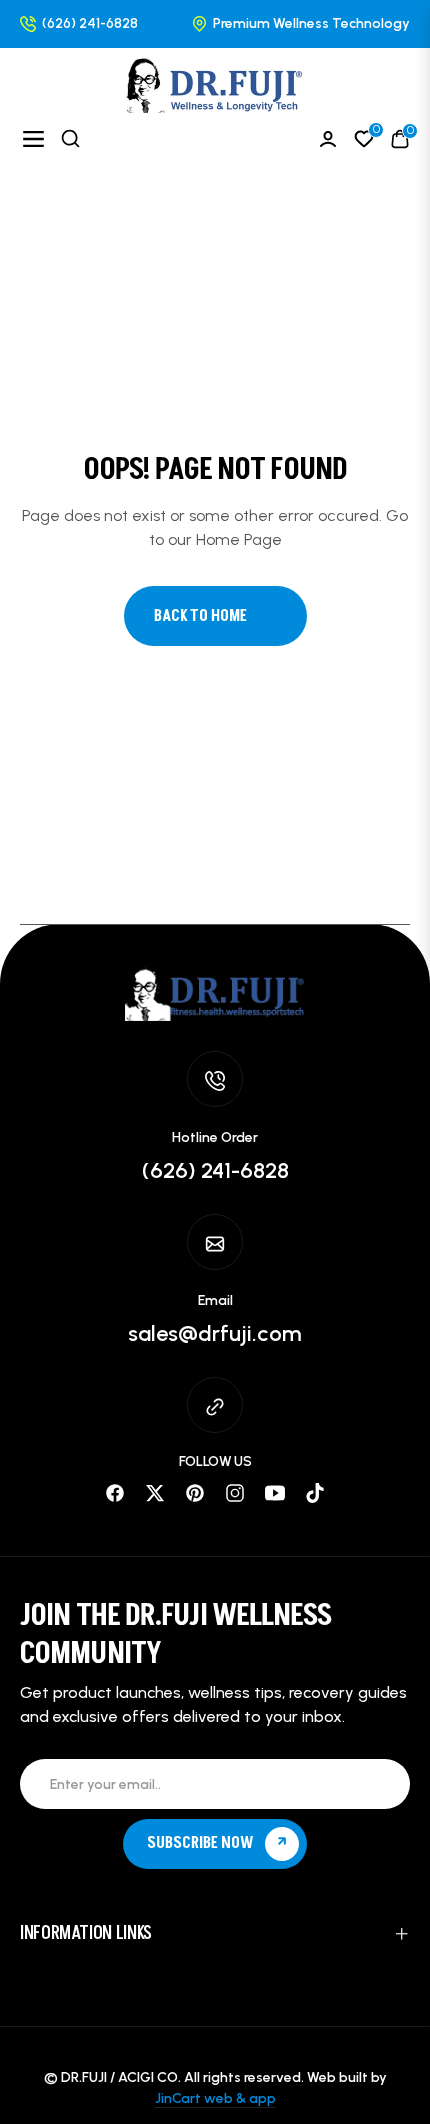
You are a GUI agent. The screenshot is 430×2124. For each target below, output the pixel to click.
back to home (200, 616)
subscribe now (202, 1843)
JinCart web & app (215, 2098)
